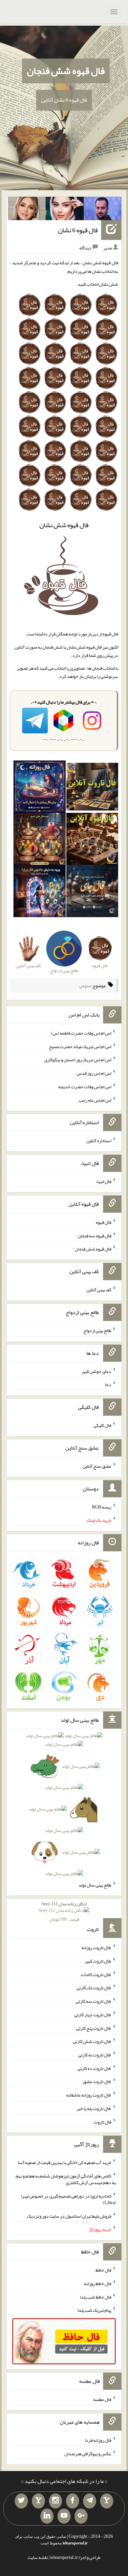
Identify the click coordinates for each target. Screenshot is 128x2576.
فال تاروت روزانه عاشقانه (89, 2095)
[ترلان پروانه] (65, 210)
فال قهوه (104, 1222)
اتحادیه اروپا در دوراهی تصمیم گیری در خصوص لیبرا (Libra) (68, 2199)
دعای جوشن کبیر (96, 1371)
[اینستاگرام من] (55, 2501)
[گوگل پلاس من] (81, 2516)
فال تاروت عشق (97, 2081)
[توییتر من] (21, 2501)
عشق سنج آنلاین (97, 1466)
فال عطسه (102, 2399)
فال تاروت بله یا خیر (94, 2108)
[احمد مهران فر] (103, 210)
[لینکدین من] (47, 2516)
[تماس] (38, 2501)
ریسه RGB (102, 1507)
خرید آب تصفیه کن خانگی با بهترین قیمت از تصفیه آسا (64, 2162)
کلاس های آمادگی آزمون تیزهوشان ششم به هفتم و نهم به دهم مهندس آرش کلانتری (66, 2179)
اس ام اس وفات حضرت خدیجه (85, 1087)
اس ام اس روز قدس (94, 1073)
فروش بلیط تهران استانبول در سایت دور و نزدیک (69, 2216)
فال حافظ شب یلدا (96, 2297)
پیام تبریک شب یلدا (94, 2310)
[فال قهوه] (92, 840)
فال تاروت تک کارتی (94, 1988)
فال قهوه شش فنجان (66, 71)
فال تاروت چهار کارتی (93, 2015)
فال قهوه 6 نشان (78, 230)
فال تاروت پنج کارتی (94, 2028)
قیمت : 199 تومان (64, 1911)
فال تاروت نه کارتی (95, 2055)
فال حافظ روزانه (98, 2283)
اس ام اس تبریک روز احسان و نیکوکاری (78, 1060)
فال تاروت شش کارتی (92, 2041)
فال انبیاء (103, 1181)
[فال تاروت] (92, 788)
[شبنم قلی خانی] (27, 210)
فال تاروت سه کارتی (94, 2001)
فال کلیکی (102, 1425)
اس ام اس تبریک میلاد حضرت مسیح (80, 1046)
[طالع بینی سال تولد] (64, 1806)
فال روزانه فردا (98, 2440)
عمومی (85, 986)
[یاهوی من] (107, 2501)
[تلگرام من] (90, 2501)
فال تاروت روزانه (96, 1947)
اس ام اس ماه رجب (95, 1100)
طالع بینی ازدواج (97, 1330)
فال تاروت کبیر (98, 1961)
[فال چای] (92, 892)
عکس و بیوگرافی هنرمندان (88, 2454)
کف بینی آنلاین (99, 1290)
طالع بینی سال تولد (95, 1885)
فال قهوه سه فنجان (95, 1235)
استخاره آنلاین (99, 1141)
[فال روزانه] (39, 788)
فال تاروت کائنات (96, 1974)
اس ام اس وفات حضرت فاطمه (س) (81, 1033)
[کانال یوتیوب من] (64, 2516)
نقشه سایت (38, 2557)
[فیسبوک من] (73, 2501)
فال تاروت (102, 2122)
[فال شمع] (39, 840)
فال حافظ (103, 2270)
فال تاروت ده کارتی (94, 2068)
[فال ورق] (39, 892)
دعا (108, 1384)
